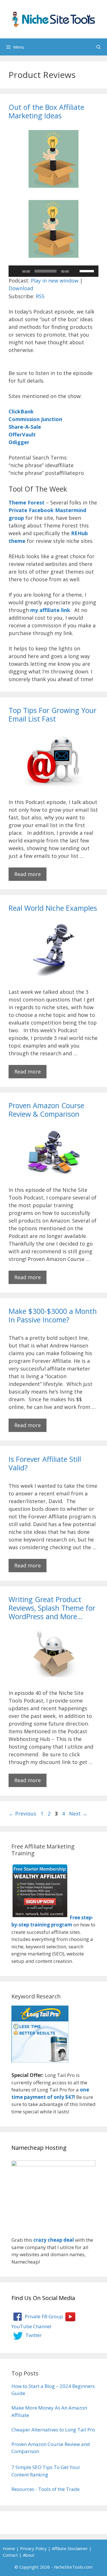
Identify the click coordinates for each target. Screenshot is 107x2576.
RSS (40, 296)
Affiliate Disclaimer (70, 2548)
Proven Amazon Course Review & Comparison (46, 1110)
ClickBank (21, 411)
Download (21, 288)
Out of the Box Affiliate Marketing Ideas (46, 111)
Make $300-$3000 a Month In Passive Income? (53, 1315)
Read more (28, 874)
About (29, 2555)
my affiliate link (50, 610)
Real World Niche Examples (53, 908)
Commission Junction (35, 419)
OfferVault (22, 434)
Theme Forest (27, 502)
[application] (53, 271)
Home (9, 2548)
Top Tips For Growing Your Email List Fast (53, 714)
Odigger (19, 442)
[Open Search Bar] (99, 47)
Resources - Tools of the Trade (46, 2489)
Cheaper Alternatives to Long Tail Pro (53, 2430)
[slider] (88, 271)
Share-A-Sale (25, 427)
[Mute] (75, 271)
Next (78, 1813)
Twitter (33, 2335)
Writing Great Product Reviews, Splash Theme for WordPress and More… (52, 1608)
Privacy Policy (33, 2548)
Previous (22, 1813)
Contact (10, 2555)
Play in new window (55, 281)
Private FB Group (43, 2316)
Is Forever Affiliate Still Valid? (45, 1463)
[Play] (16, 271)
